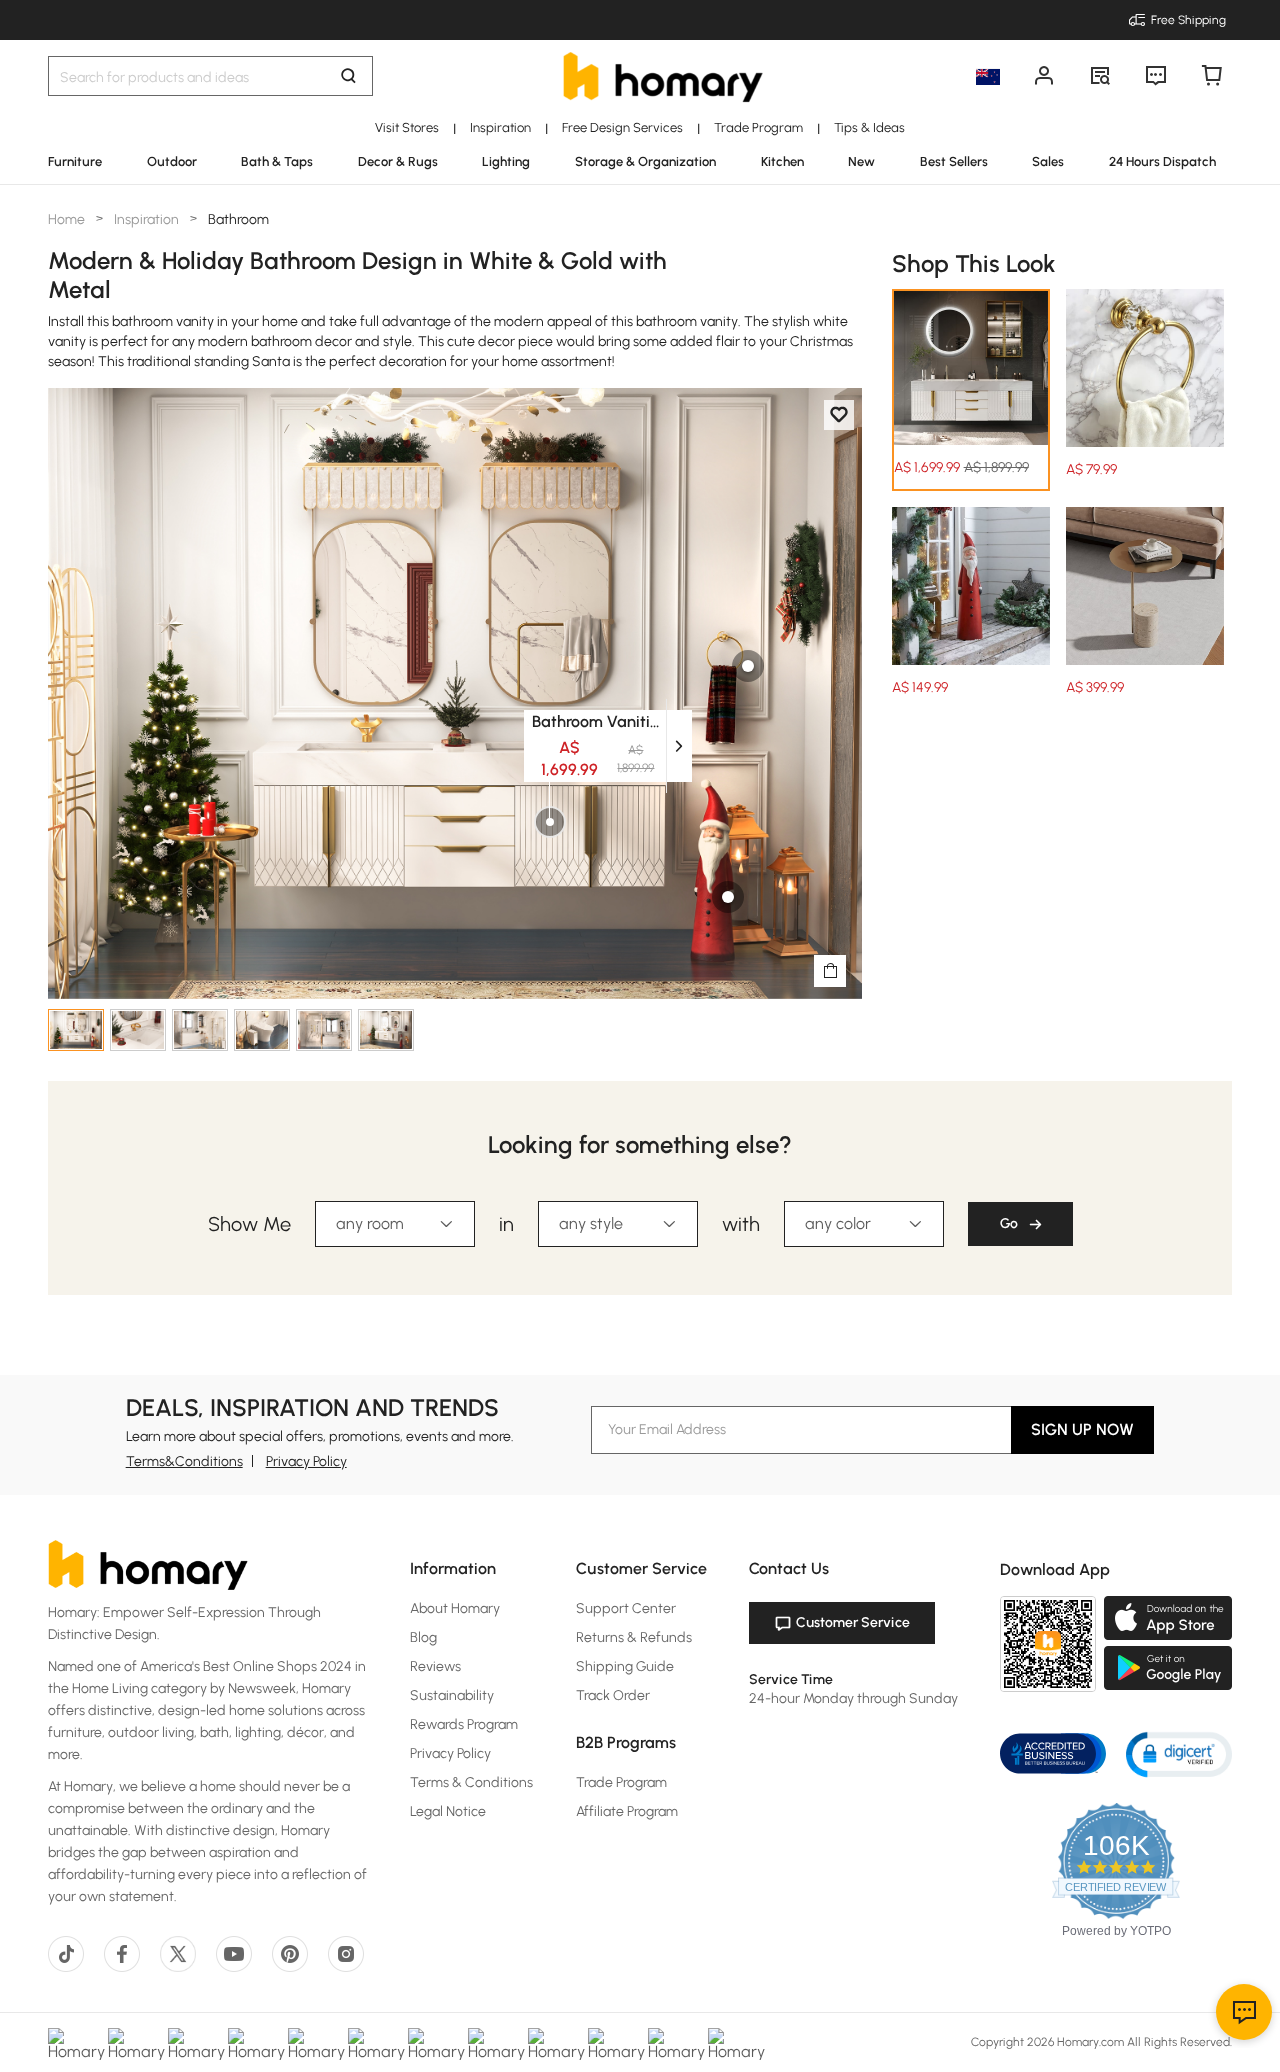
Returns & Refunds (634, 1637)
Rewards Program (464, 1724)
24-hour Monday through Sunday (853, 1698)
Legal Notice (448, 1811)
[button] (1179, 1753)
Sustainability (452, 1695)
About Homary (455, 1608)
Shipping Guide (625, 1666)
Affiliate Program (627, 1811)
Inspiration (146, 219)
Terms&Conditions (184, 1461)
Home (68, 219)
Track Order (613, 1695)
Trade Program (621, 1782)
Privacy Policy (306, 1461)
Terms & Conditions (471, 1782)
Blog (423, 1637)
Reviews (435, 1666)
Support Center (626, 1608)
